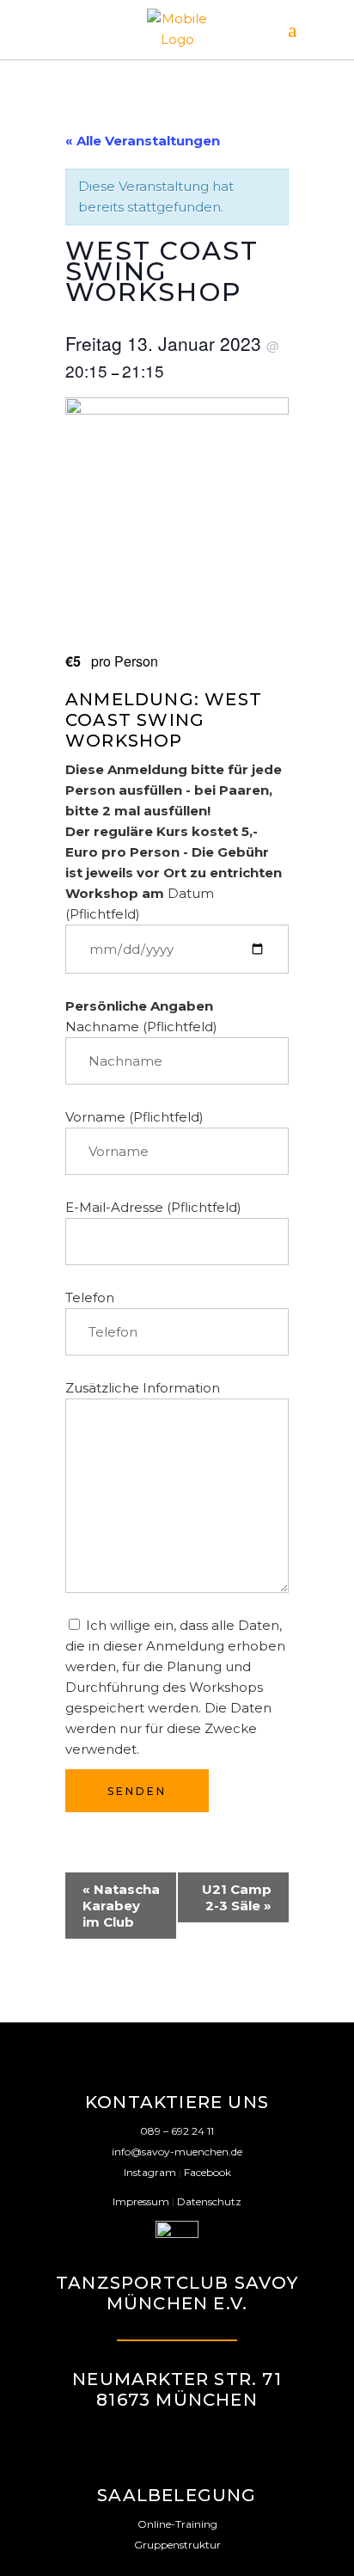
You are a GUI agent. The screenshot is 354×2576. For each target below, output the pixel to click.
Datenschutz (209, 2201)
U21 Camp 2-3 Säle (237, 1897)
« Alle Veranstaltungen (143, 141)
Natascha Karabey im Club (121, 1906)
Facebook (208, 2172)
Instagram (150, 2172)
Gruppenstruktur (177, 2545)
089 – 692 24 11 (177, 2131)
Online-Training (177, 2524)
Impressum (141, 2201)
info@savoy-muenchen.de (177, 2152)
